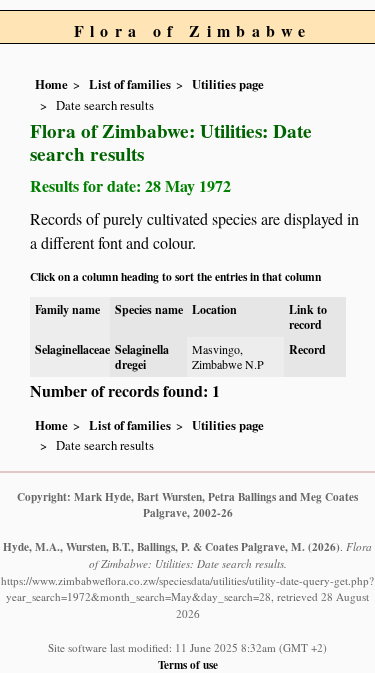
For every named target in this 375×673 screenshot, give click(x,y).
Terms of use (188, 664)
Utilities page (228, 84)
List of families (130, 84)
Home (51, 84)
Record (307, 349)
